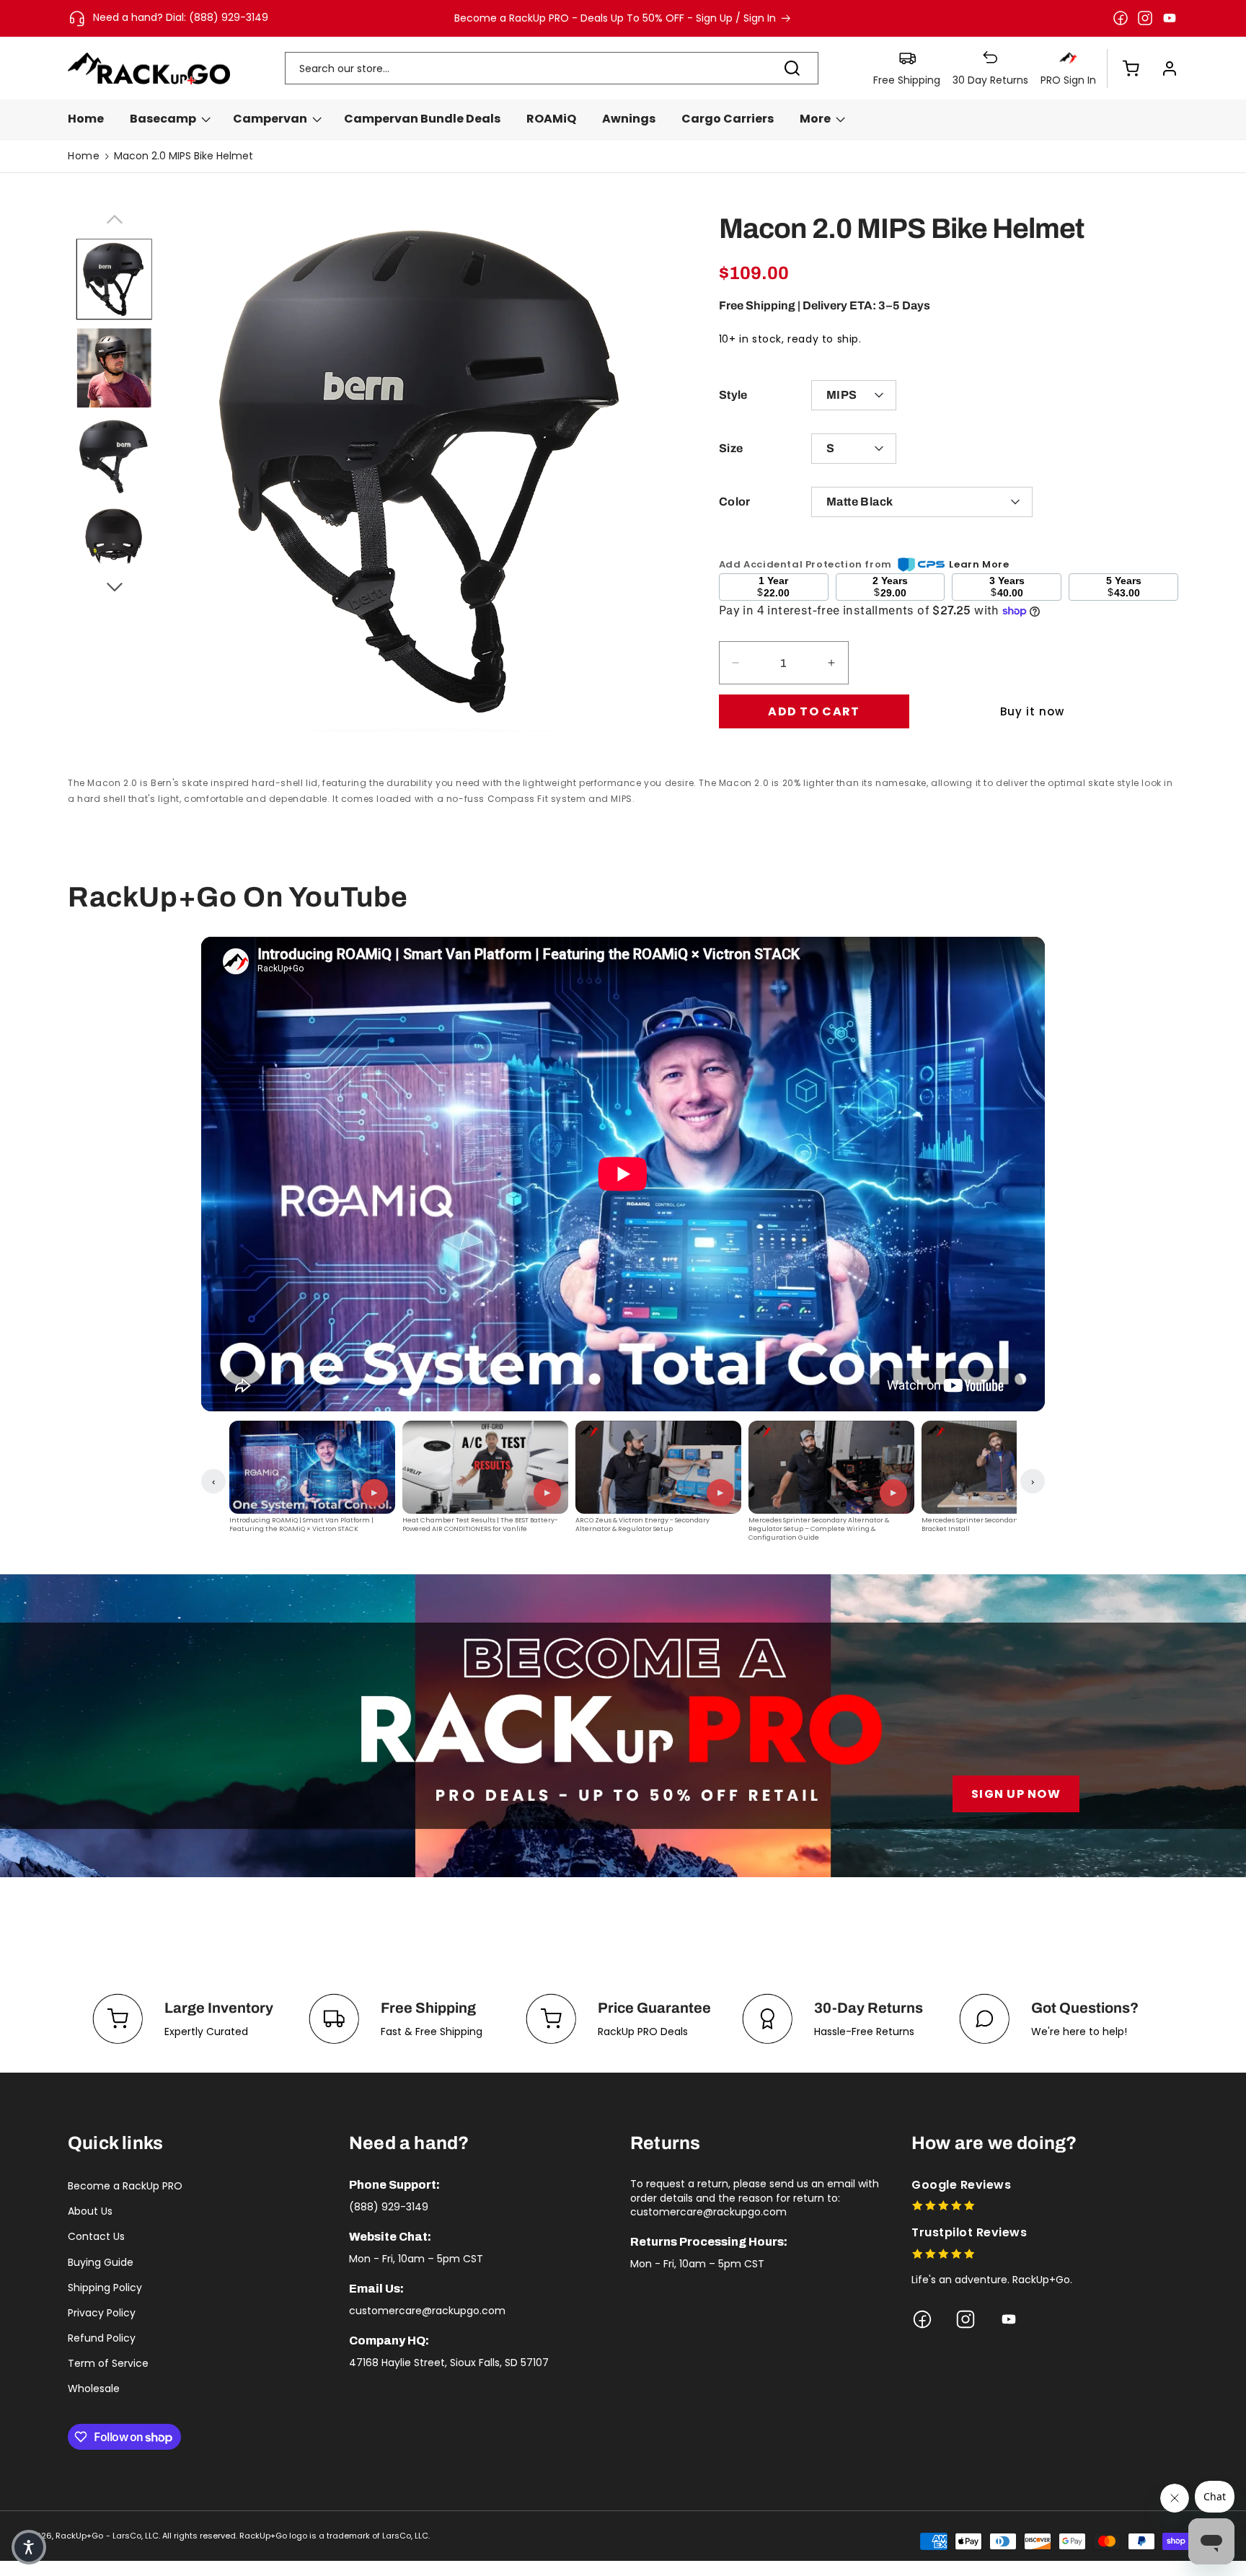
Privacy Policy (102, 2313)
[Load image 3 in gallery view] (114, 456)
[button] (1123, 69)
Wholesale (94, 2388)
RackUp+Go (79, 2536)
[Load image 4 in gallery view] (114, 544)
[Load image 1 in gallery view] (114, 280)
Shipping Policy (105, 2288)
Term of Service (108, 2363)
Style (733, 395)
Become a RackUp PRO (125, 2186)
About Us (90, 2211)
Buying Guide (101, 2262)
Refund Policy (102, 2338)
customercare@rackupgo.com (427, 2311)
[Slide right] (114, 585)
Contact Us (96, 2236)
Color (735, 502)
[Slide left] (114, 217)
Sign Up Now (1016, 1794)
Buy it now (1032, 711)
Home (84, 156)
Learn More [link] (979, 564)
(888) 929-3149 (389, 2207)
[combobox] (552, 68)
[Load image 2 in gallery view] (114, 368)
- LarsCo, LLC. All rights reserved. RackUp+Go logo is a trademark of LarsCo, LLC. (268, 2536)
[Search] (792, 68)
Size (731, 448)
